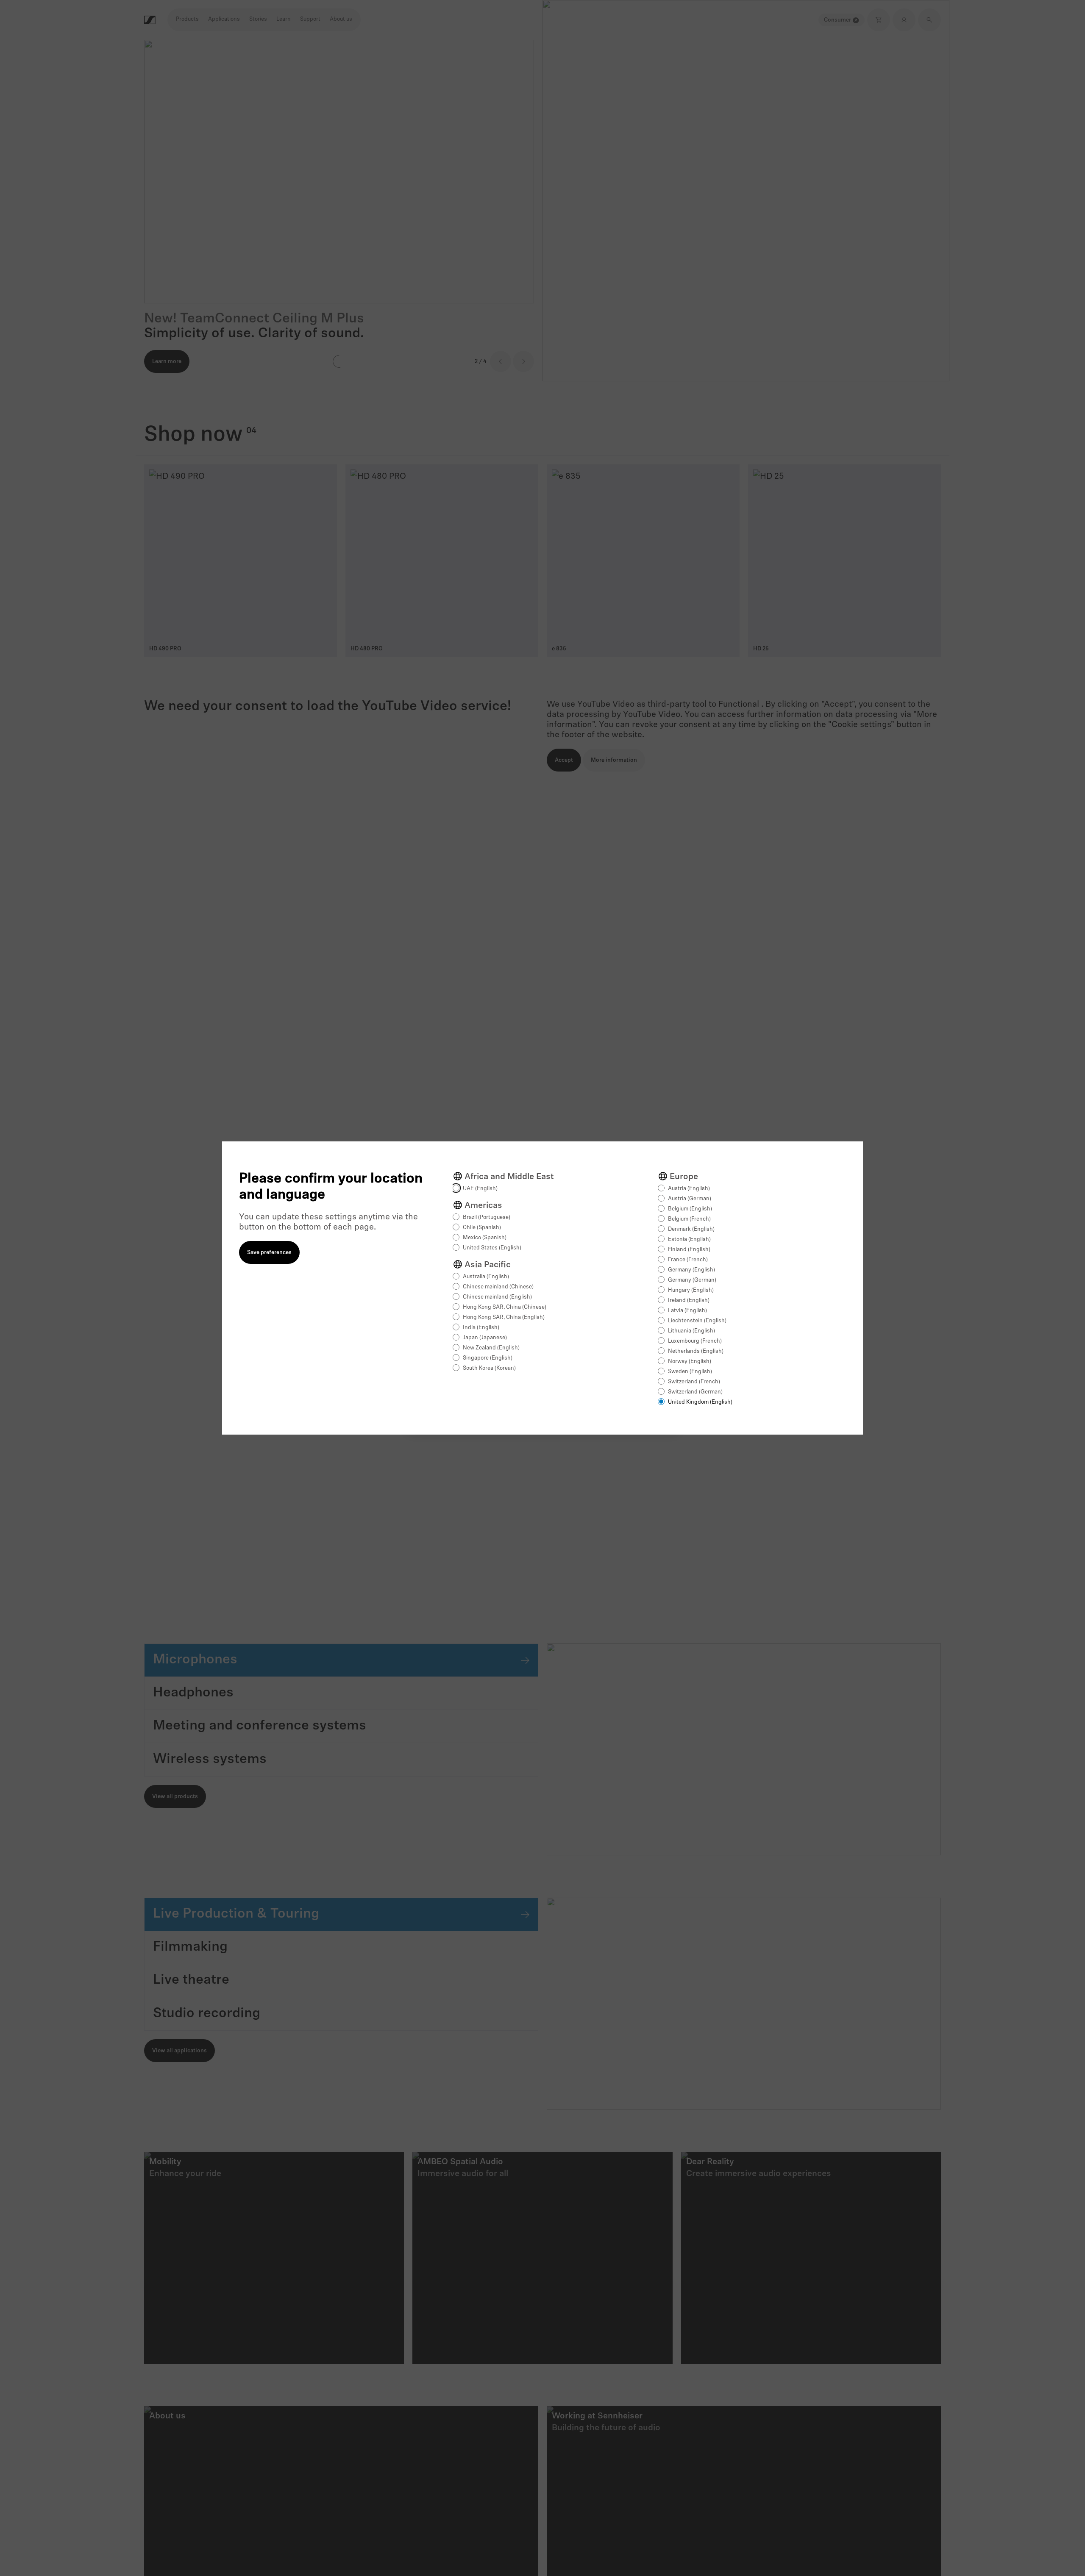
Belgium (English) (690, 1209)
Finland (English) (689, 1250)
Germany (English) (691, 1270)
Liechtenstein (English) (697, 1321)
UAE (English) (480, 1189)
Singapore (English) (488, 1358)
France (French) (688, 1260)
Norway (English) (690, 1362)
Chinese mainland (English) (497, 1297)
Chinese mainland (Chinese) (498, 1287)
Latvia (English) (687, 1311)
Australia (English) (486, 1277)
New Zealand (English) (491, 1348)
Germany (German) (692, 1280)
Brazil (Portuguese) (487, 1217)
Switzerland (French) (694, 1382)
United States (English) (492, 1248)
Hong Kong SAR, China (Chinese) (505, 1307)
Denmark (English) (691, 1229)
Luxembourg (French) (695, 1341)
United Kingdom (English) (700, 1402)
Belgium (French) (689, 1219)
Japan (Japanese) (485, 1338)
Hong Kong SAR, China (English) (504, 1317)
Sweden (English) (690, 1372)
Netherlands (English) (696, 1351)
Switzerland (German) (695, 1392)
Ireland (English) (689, 1300)
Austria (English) (689, 1189)
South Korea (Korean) (489, 1368)
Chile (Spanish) (482, 1228)
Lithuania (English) (691, 1331)
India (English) (481, 1328)
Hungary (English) (691, 1290)
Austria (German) (690, 1199)
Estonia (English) (689, 1239)
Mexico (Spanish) (485, 1238)
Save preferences (269, 1253)
